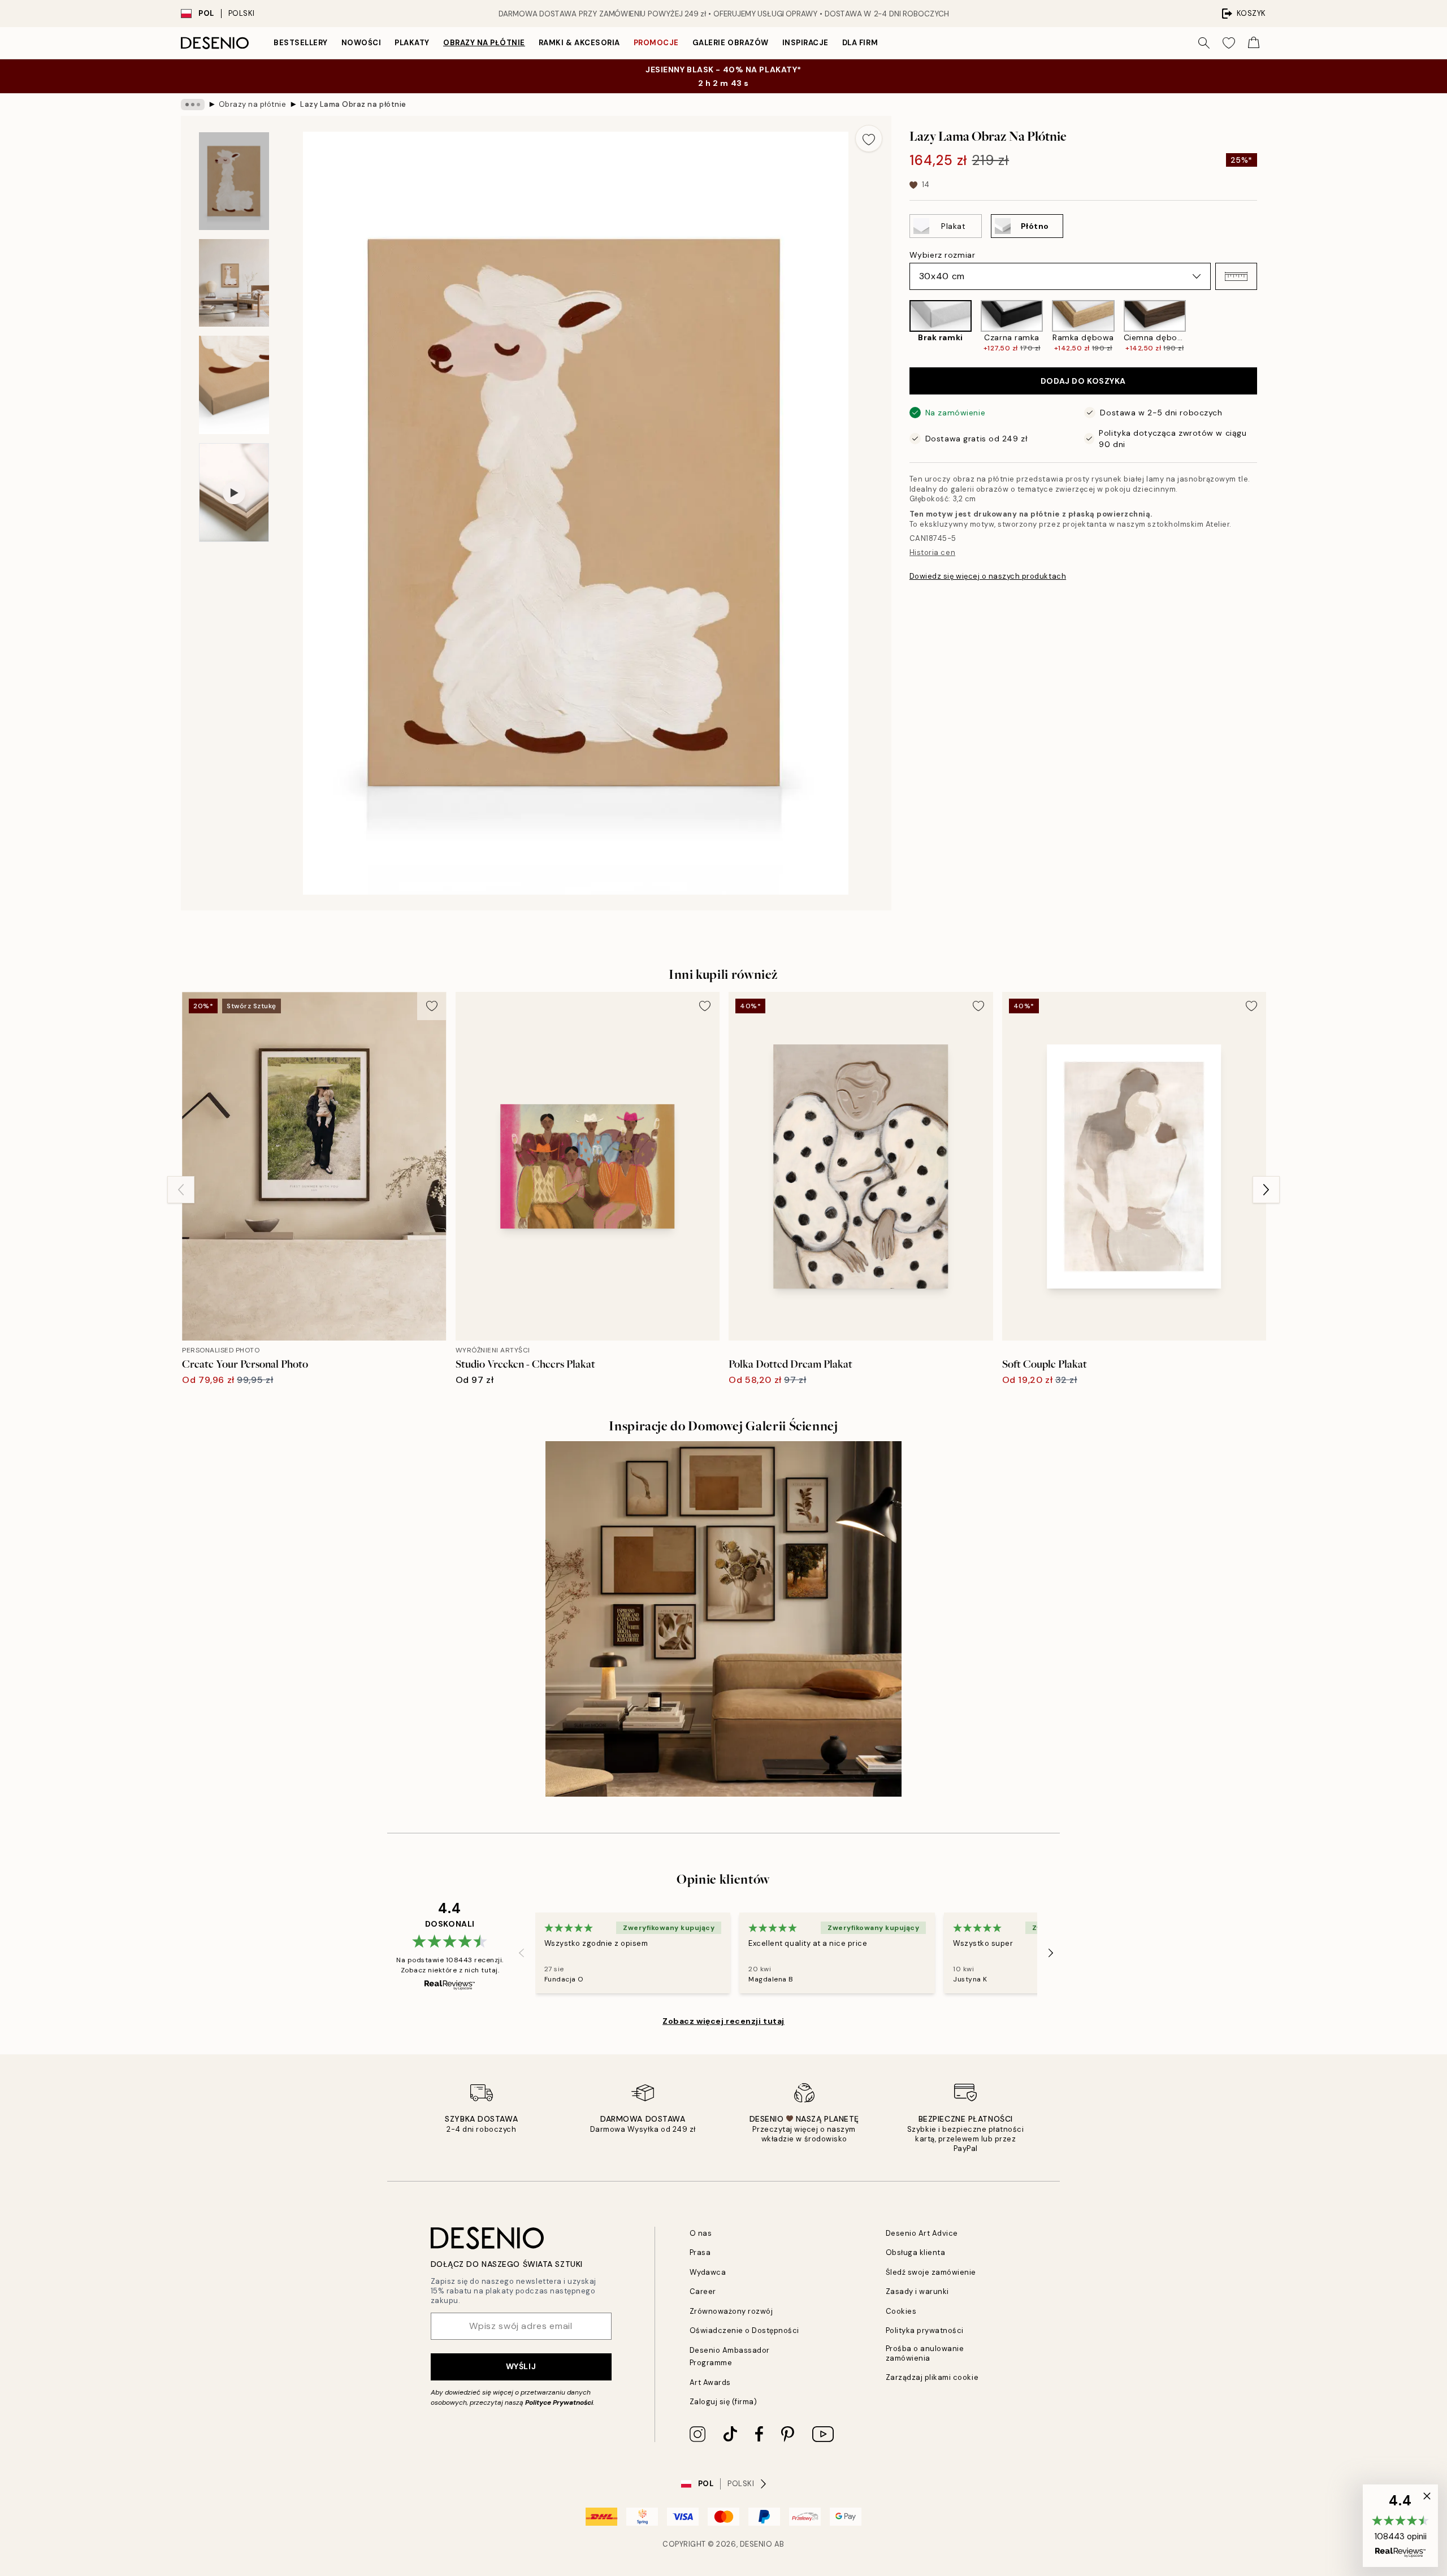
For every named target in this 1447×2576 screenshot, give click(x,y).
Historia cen (932, 552)
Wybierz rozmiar (942, 255)
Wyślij (521, 2366)
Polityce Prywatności (559, 2402)
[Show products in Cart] (1254, 43)
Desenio (756, 2544)
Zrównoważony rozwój (731, 2311)
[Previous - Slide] (900, 326)
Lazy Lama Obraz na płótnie (353, 104)
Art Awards (710, 2382)
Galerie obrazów (731, 43)
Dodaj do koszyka (1083, 381)
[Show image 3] (234, 385)
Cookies (901, 2311)
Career (703, 2291)
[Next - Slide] (1266, 326)
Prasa (700, 2252)
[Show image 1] (234, 181)
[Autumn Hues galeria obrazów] (723, 1619)
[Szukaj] (1204, 43)
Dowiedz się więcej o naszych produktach (988, 576)
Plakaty (412, 43)
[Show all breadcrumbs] (193, 105)
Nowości (361, 43)
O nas (701, 2233)
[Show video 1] (234, 493)
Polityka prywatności (925, 2330)
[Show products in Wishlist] (1229, 43)
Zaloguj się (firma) (723, 2402)
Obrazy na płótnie (484, 43)
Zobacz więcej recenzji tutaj (723, 2021)
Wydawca (708, 2272)
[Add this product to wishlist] (869, 138)
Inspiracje (805, 43)
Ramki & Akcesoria (579, 43)
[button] (1236, 276)
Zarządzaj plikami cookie (932, 2377)
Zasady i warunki (917, 2291)
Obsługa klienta (916, 2252)
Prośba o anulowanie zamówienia (925, 2353)
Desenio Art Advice (922, 2233)
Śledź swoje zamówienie (931, 2272)
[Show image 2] (234, 283)
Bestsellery (301, 43)
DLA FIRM (860, 43)
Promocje (656, 43)
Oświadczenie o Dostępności (745, 2330)
